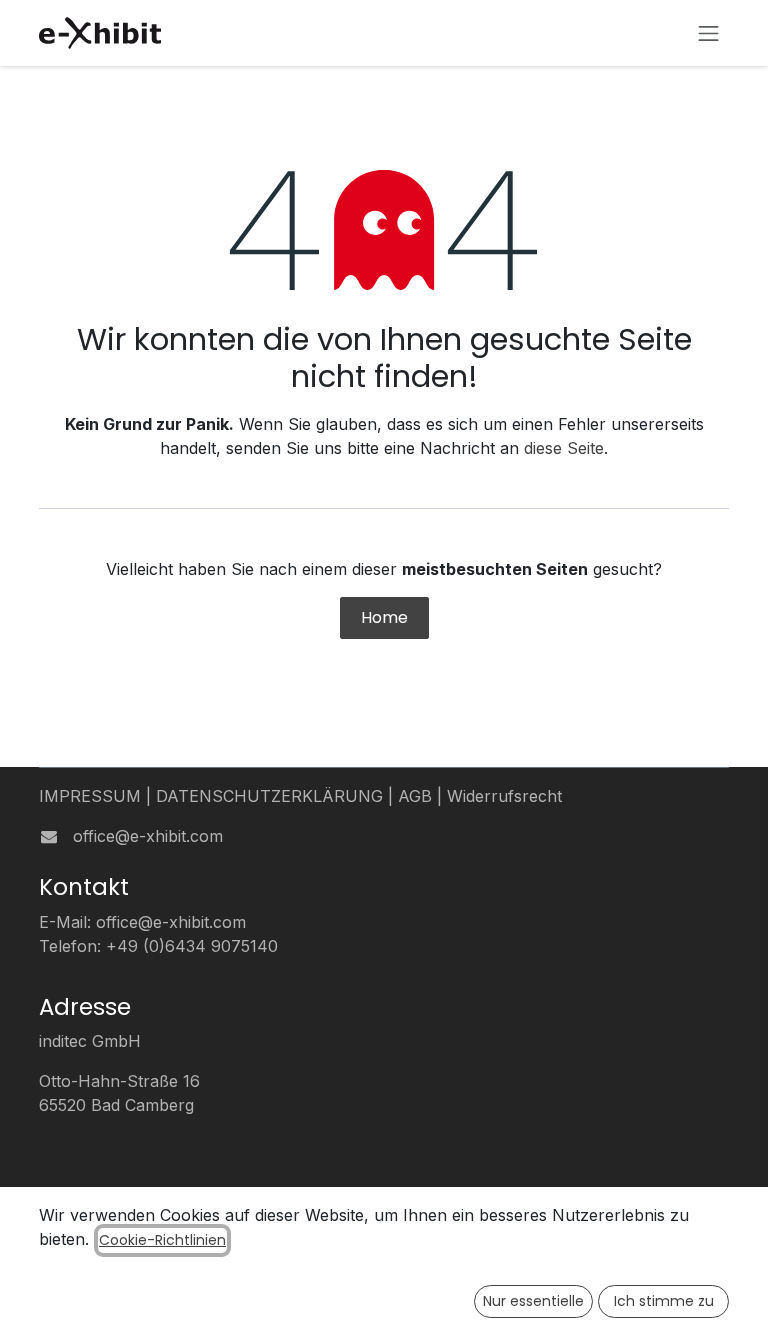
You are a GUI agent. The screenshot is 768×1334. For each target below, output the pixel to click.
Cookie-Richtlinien (162, 1240)
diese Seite (564, 448)
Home (384, 617)
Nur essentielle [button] (533, 1301)
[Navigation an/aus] (709, 33)
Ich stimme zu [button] (664, 1301)
